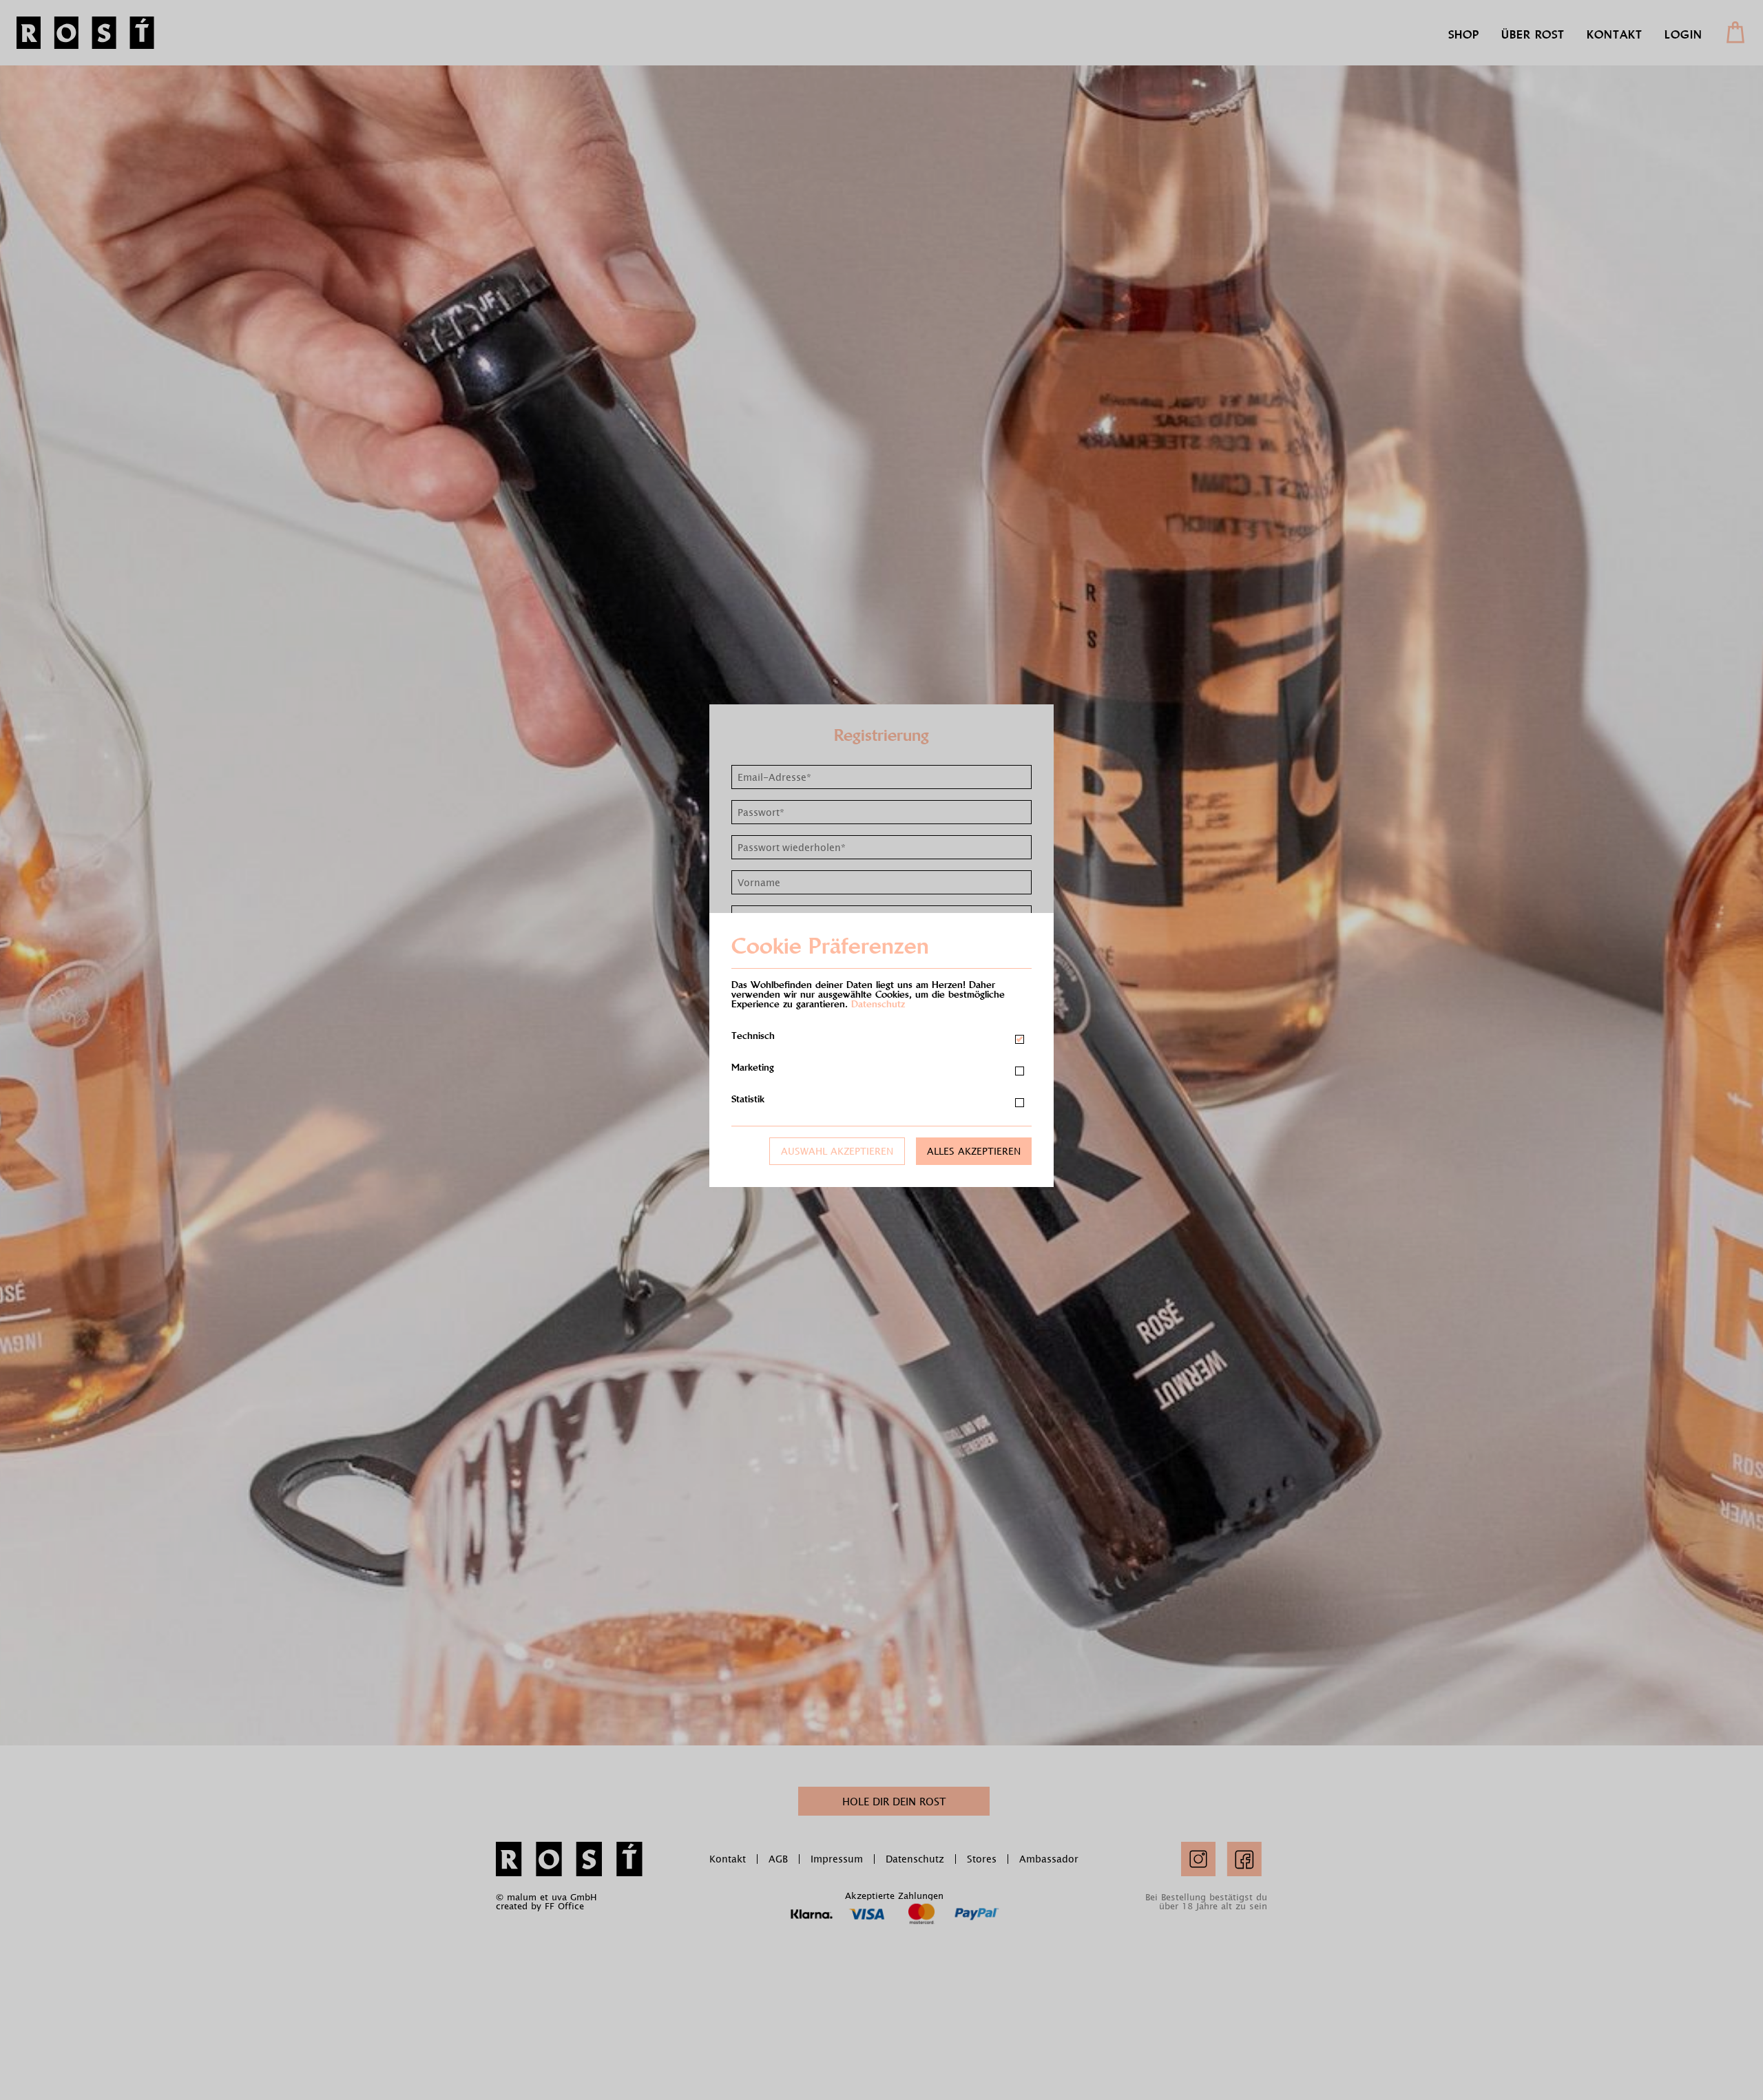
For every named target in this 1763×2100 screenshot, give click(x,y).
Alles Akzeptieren (974, 1151)
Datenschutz (878, 1004)
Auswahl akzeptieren (837, 1151)
